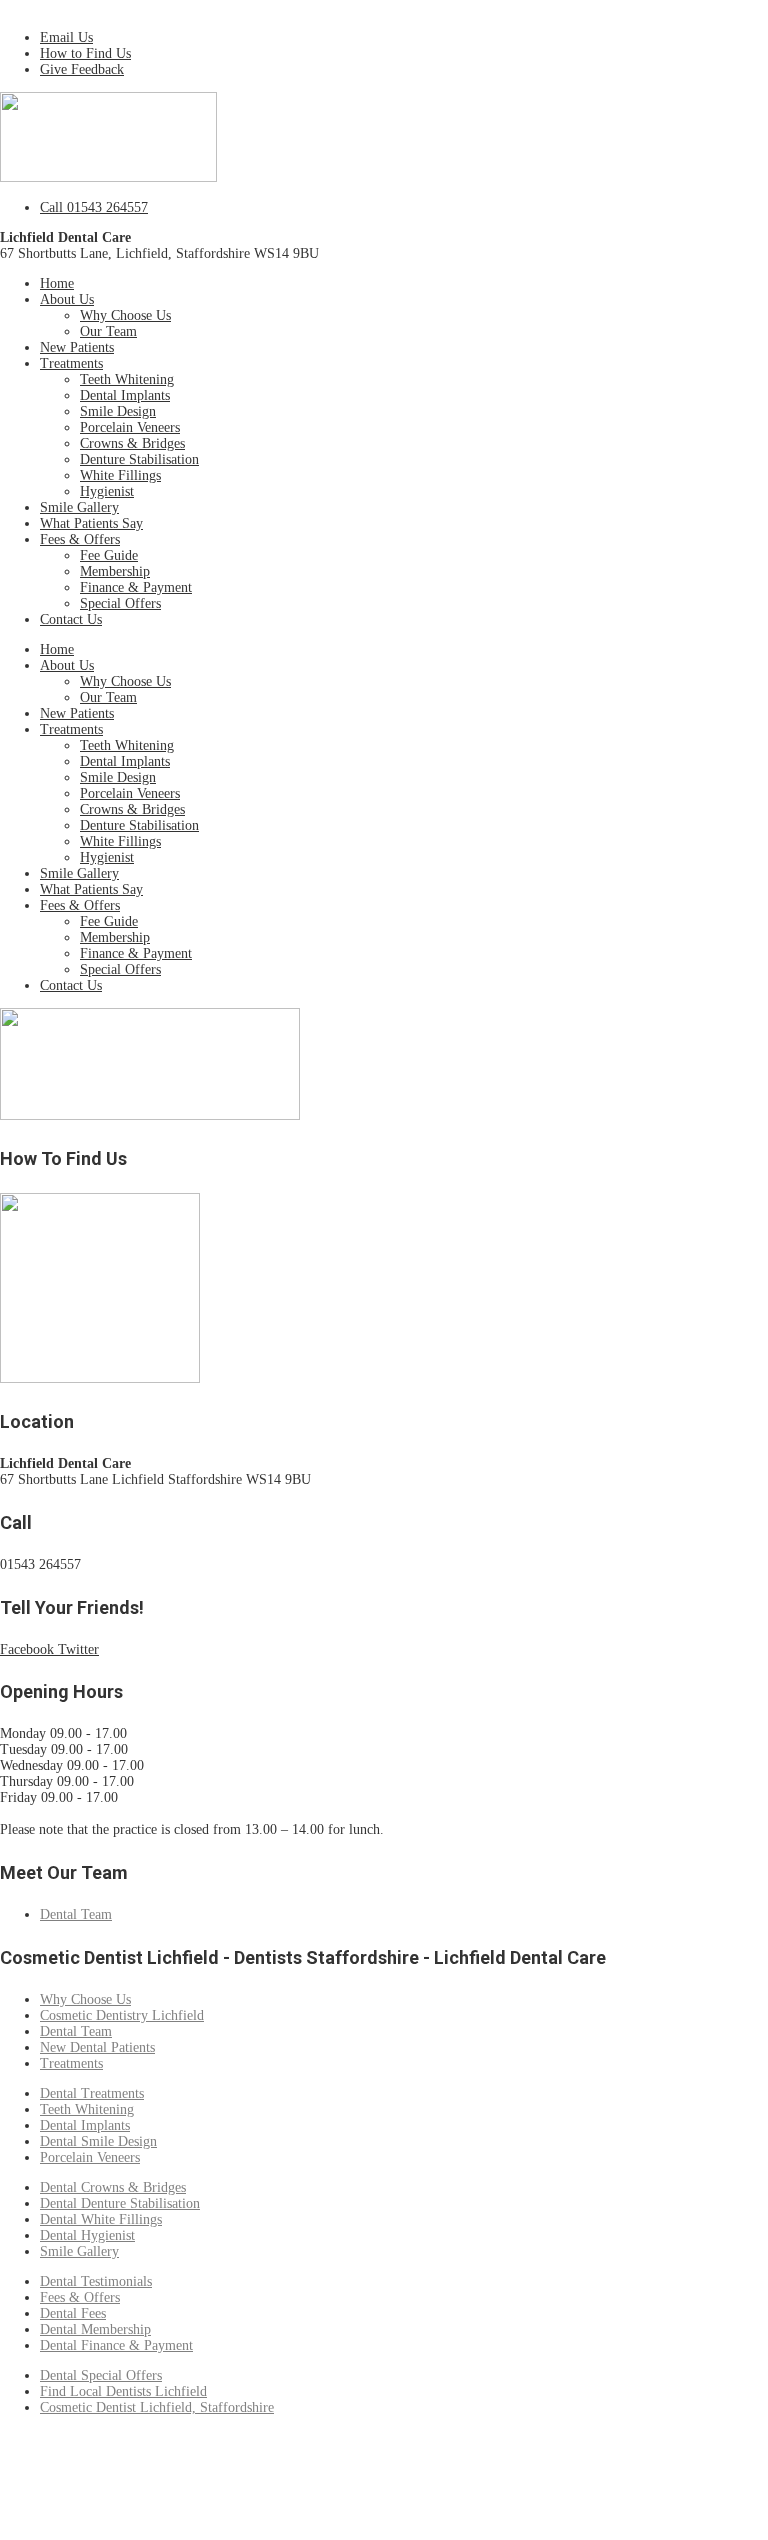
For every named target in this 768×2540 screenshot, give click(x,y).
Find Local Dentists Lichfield (123, 2391)
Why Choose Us (125, 315)
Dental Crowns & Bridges (113, 2187)
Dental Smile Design (98, 2141)
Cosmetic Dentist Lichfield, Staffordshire (157, 2407)
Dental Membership (95, 2329)
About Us (67, 299)
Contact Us (71, 619)
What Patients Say (91, 523)
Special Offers (120, 603)
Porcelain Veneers (130, 427)
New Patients (77, 347)
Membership (115, 571)
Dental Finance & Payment (116, 2345)
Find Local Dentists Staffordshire (94, 2485)
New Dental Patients (97, 2047)
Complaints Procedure (186, 2453)
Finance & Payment (136, 587)
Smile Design (118, 411)
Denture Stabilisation (139, 459)
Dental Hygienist (87, 2235)
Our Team (108, 331)
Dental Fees (73, 2313)
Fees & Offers (80, 539)
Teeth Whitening (127, 379)
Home (57, 283)
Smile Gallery (79, 507)
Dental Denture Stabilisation (120, 2203)
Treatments (71, 363)
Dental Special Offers (101, 2375)
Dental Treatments (92, 2093)
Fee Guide (109, 555)
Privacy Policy (301, 2453)
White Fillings (120, 475)
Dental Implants (125, 395)
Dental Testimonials (96, 2281)
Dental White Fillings (101, 2219)
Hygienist (107, 491)
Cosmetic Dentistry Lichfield (122, 2015)
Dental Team (76, 1914)
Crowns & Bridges (132, 443)
